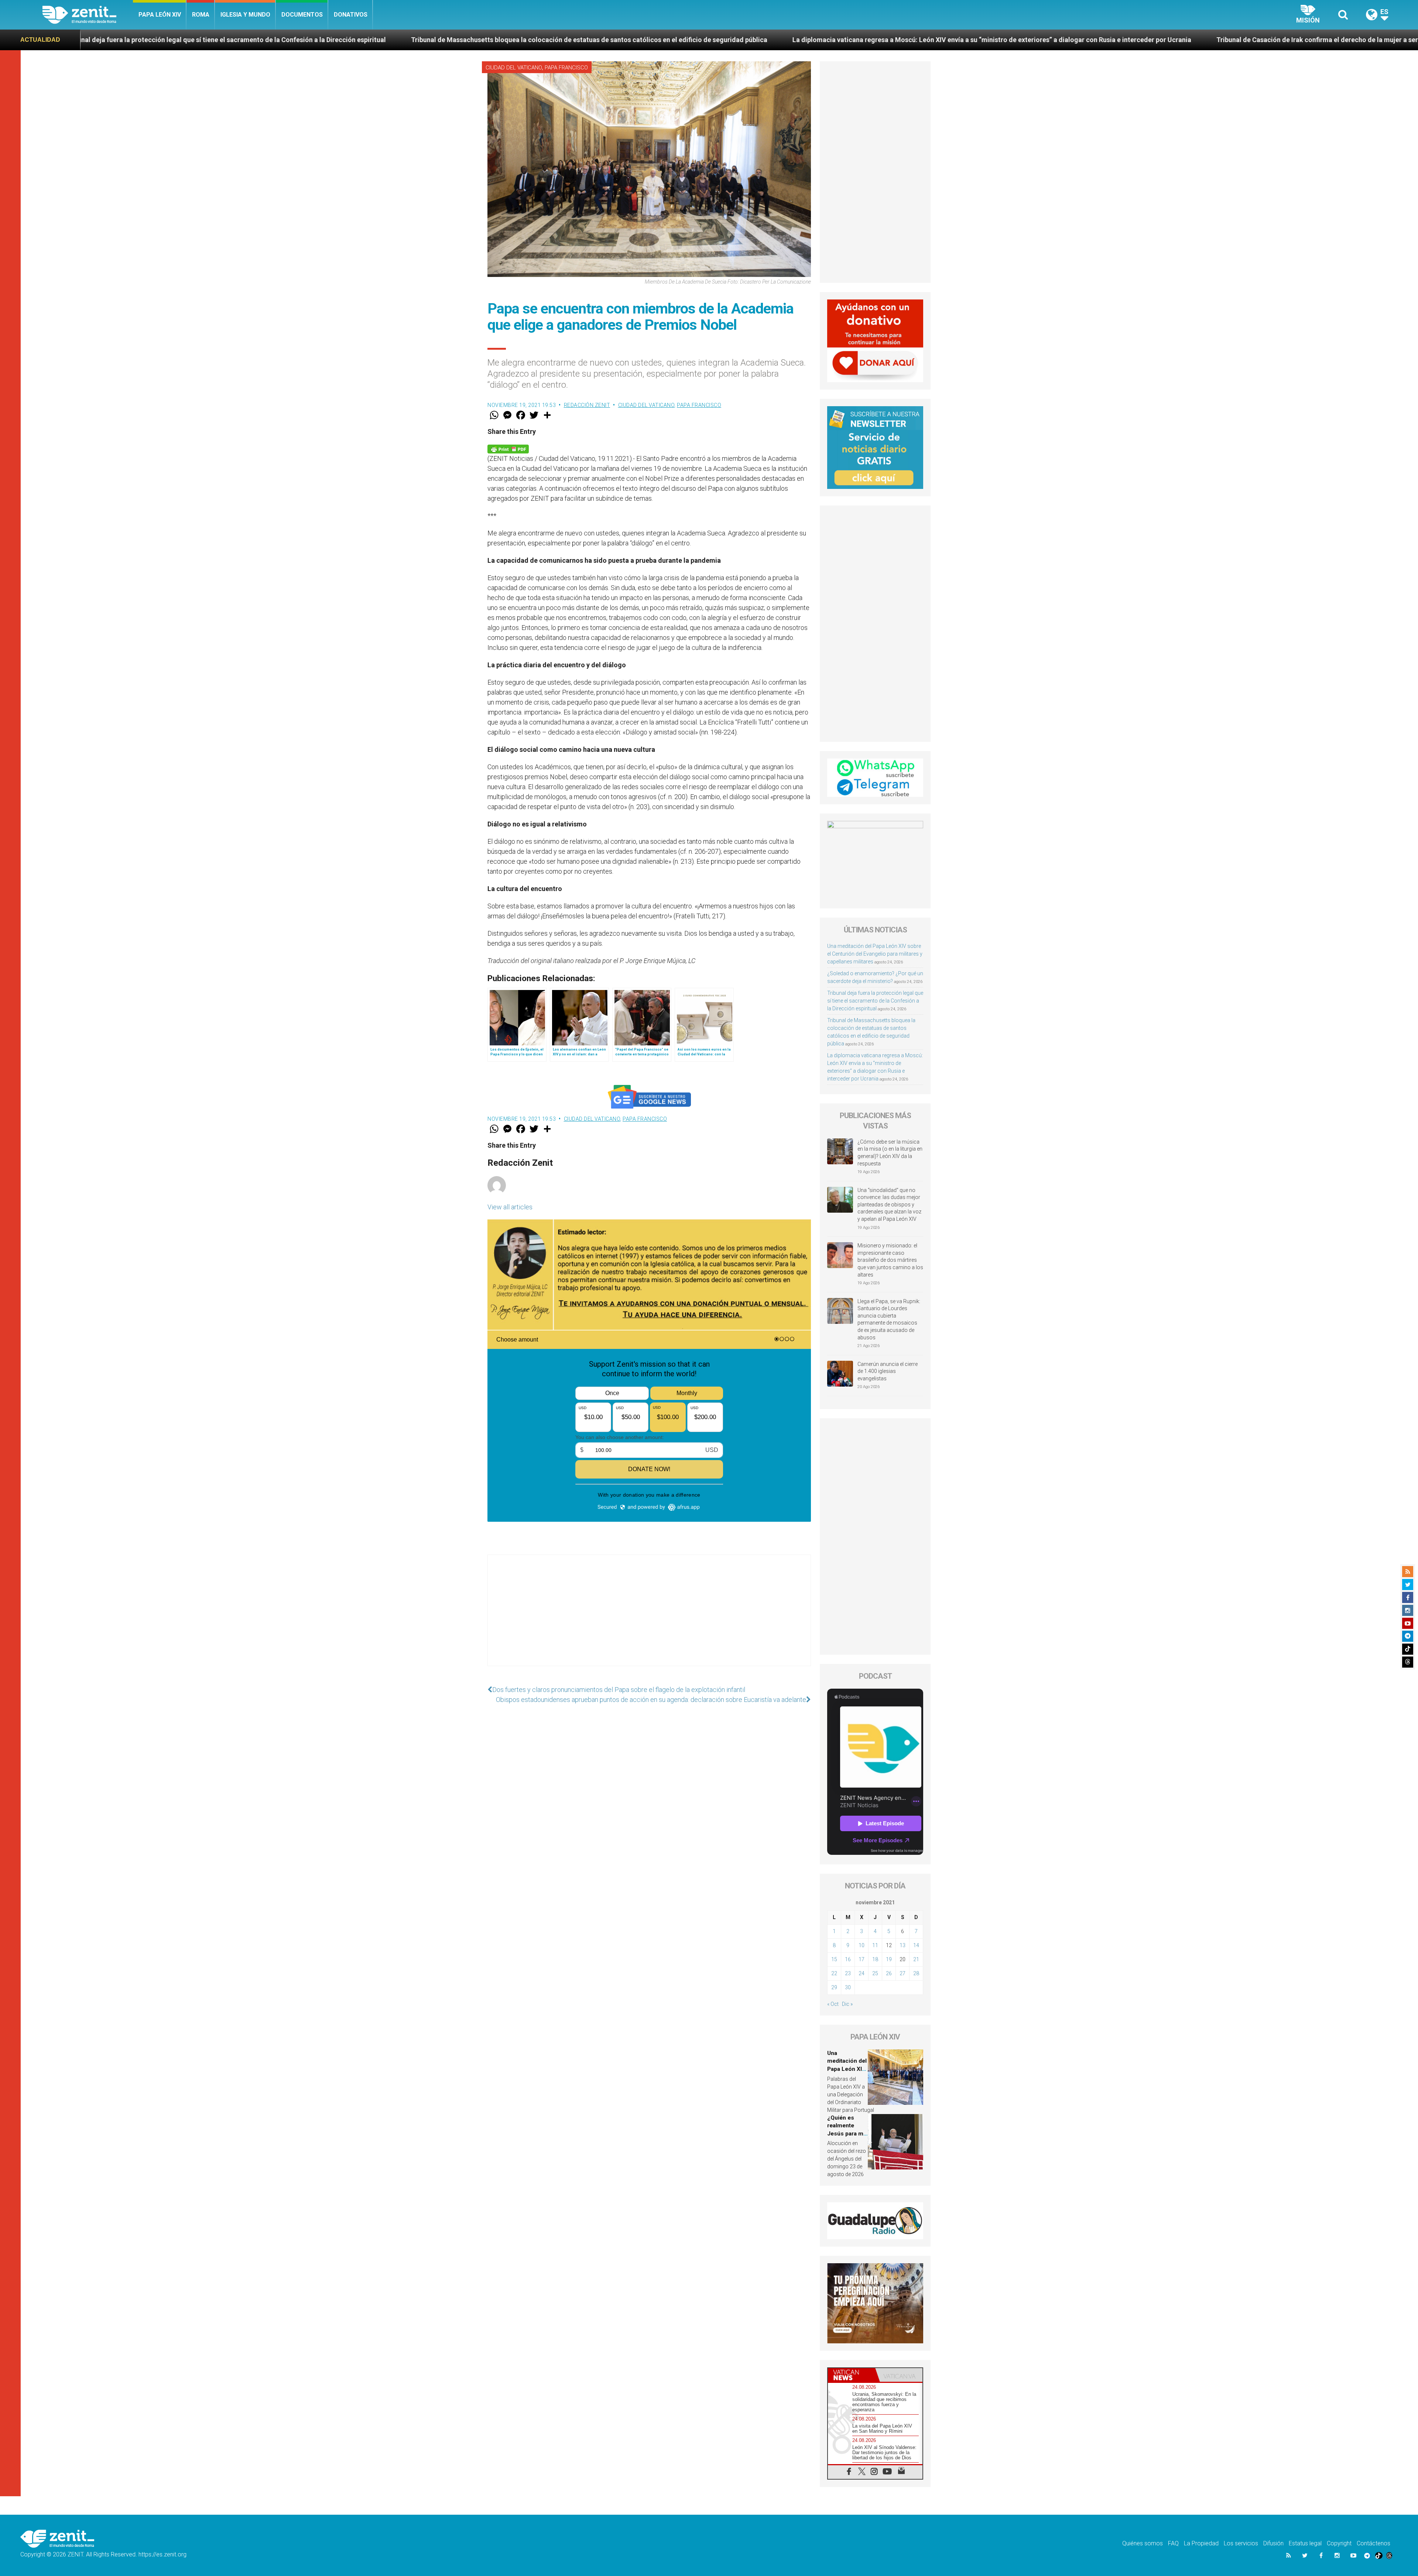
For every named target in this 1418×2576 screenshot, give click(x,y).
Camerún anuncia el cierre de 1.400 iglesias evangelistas (888, 1371)
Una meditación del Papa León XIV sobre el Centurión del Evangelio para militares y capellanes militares (875, 954)
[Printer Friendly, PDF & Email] (508, 448)
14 (916, 1945)
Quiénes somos (1143, 2543)
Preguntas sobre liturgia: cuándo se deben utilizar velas (1283, 40)
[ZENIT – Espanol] (88, 15)
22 (834, 1973)
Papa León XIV (160, 15)
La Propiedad (1201, 2543)
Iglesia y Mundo (245, 15)
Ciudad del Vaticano (514, 68)
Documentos (302, 15)
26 (889, 1973)
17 (862, 1959)
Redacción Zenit (587, 405)
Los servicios (1241, 2543)
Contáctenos (1374, 2543)
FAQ (1173, 2543)
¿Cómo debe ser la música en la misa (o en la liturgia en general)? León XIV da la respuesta (890, 1153)
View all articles (510, 1207)
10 (862, 1945)
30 (848, 1987)
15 (834, 1959)
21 (916, 1959)
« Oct (833, 2004)
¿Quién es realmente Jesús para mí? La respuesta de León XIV (1079, 40)
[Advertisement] (649, 1618)
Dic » (847, 2004)
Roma (201, 15)
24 (862, 1973)
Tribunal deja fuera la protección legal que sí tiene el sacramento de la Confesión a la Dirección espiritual (875, 1001)
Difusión (1273, 2543)
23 (848, 1973)
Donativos (351, 15)
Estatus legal (1305, 2543)
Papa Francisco (566, 68)
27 (902, 1973)
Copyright (1339, 2543)
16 (848, 1959)
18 (875, 1959)
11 (875, 1945)
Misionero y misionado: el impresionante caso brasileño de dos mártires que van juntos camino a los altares (890, 1260)
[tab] (852, 2375)
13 (902, 1945)
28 (916, 1973)
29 (834, 1987)
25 (875, 1973)
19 (889, 1959)
